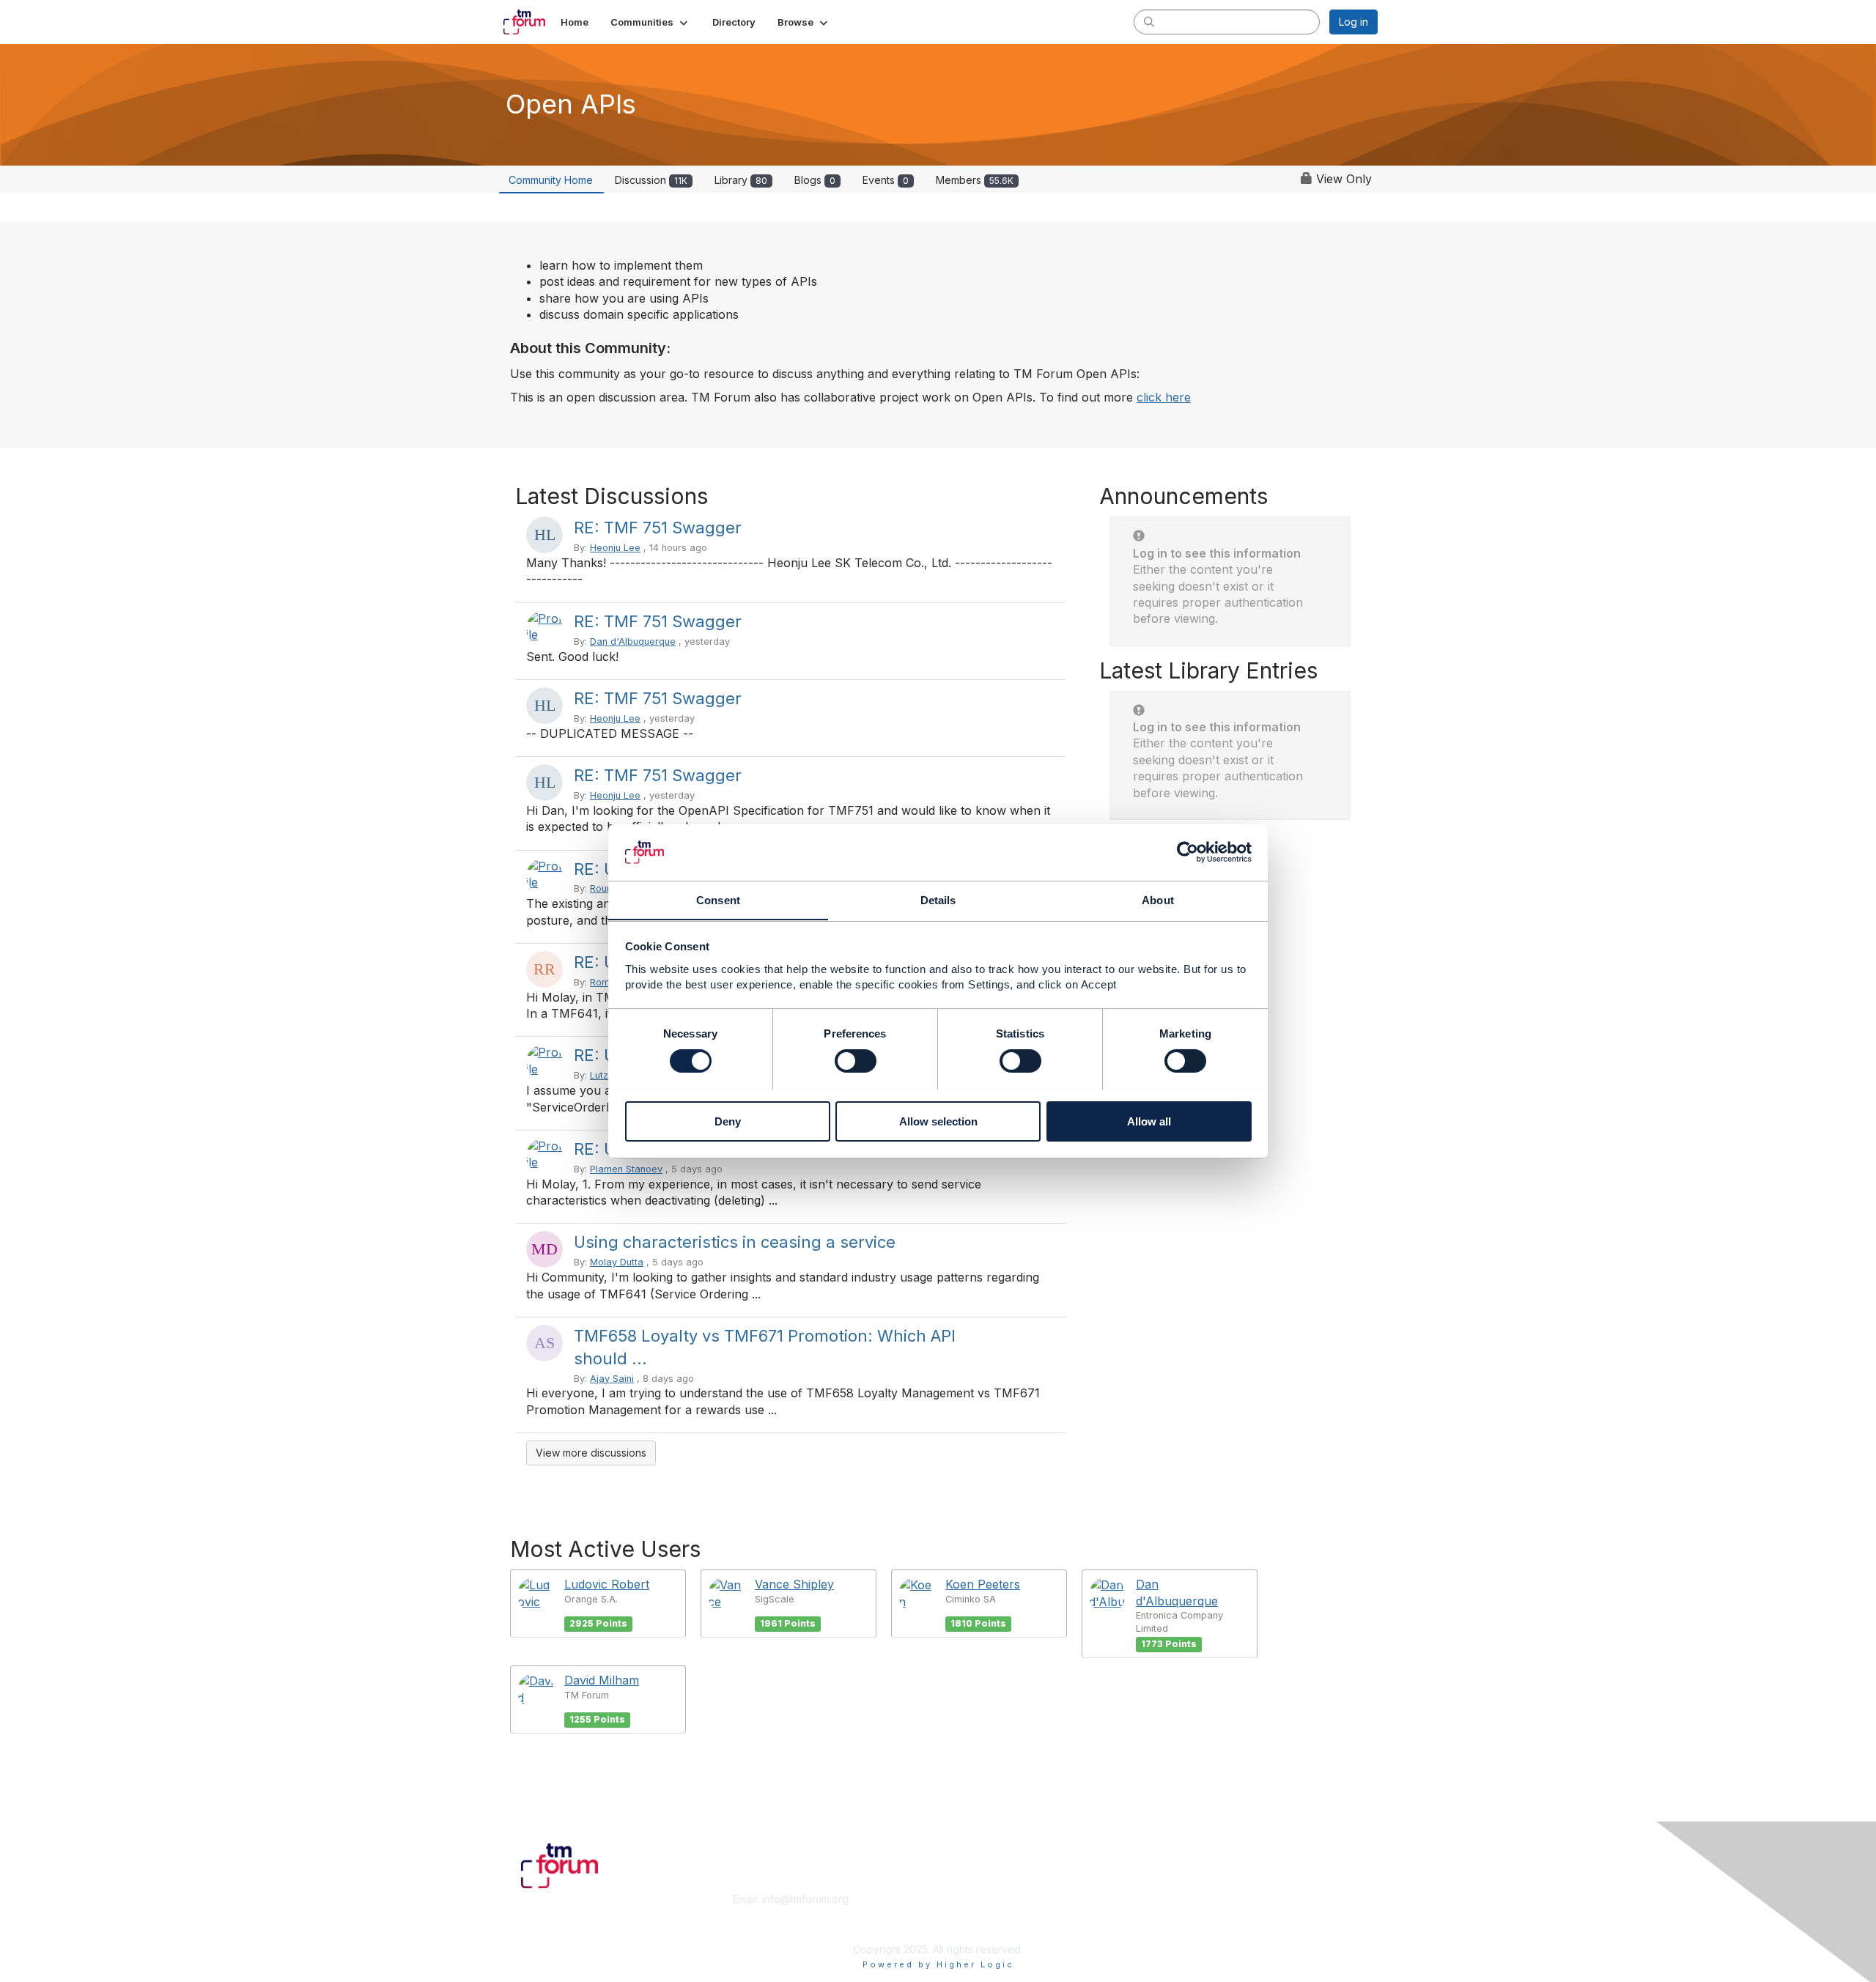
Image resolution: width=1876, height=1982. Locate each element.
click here (1164, 397)
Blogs (815, 180)
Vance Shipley (794, 1584)
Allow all (1149, 1121)
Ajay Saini (612, 1379)
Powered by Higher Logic (938, 1964)
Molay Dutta (617, 1262)
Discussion (651, 180)
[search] (1149, 21)
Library (741, 180)
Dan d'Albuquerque (633, 641)
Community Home (551, 180)
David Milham (602, 1680)
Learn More (972, 1913)
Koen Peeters (983, 1584)
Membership (974, 1899)
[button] (650, 22)
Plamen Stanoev (626, 1169)
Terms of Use (1188, 1913)
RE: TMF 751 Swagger (658, 528)
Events (886, 180)
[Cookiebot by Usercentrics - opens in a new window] (1188, 852)
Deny (728, 1121)
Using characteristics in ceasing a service (735, 1242)
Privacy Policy (1190, 1927)
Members (975, 180)
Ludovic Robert (607, 1584)
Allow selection (938, 1121)
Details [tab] (938, 899)
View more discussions (591, 1453)
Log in (1354, 22)
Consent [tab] (718, 899)
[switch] (856, 1061)
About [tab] (1158, 899)
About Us (1178, 1899)
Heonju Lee (615, 548)
